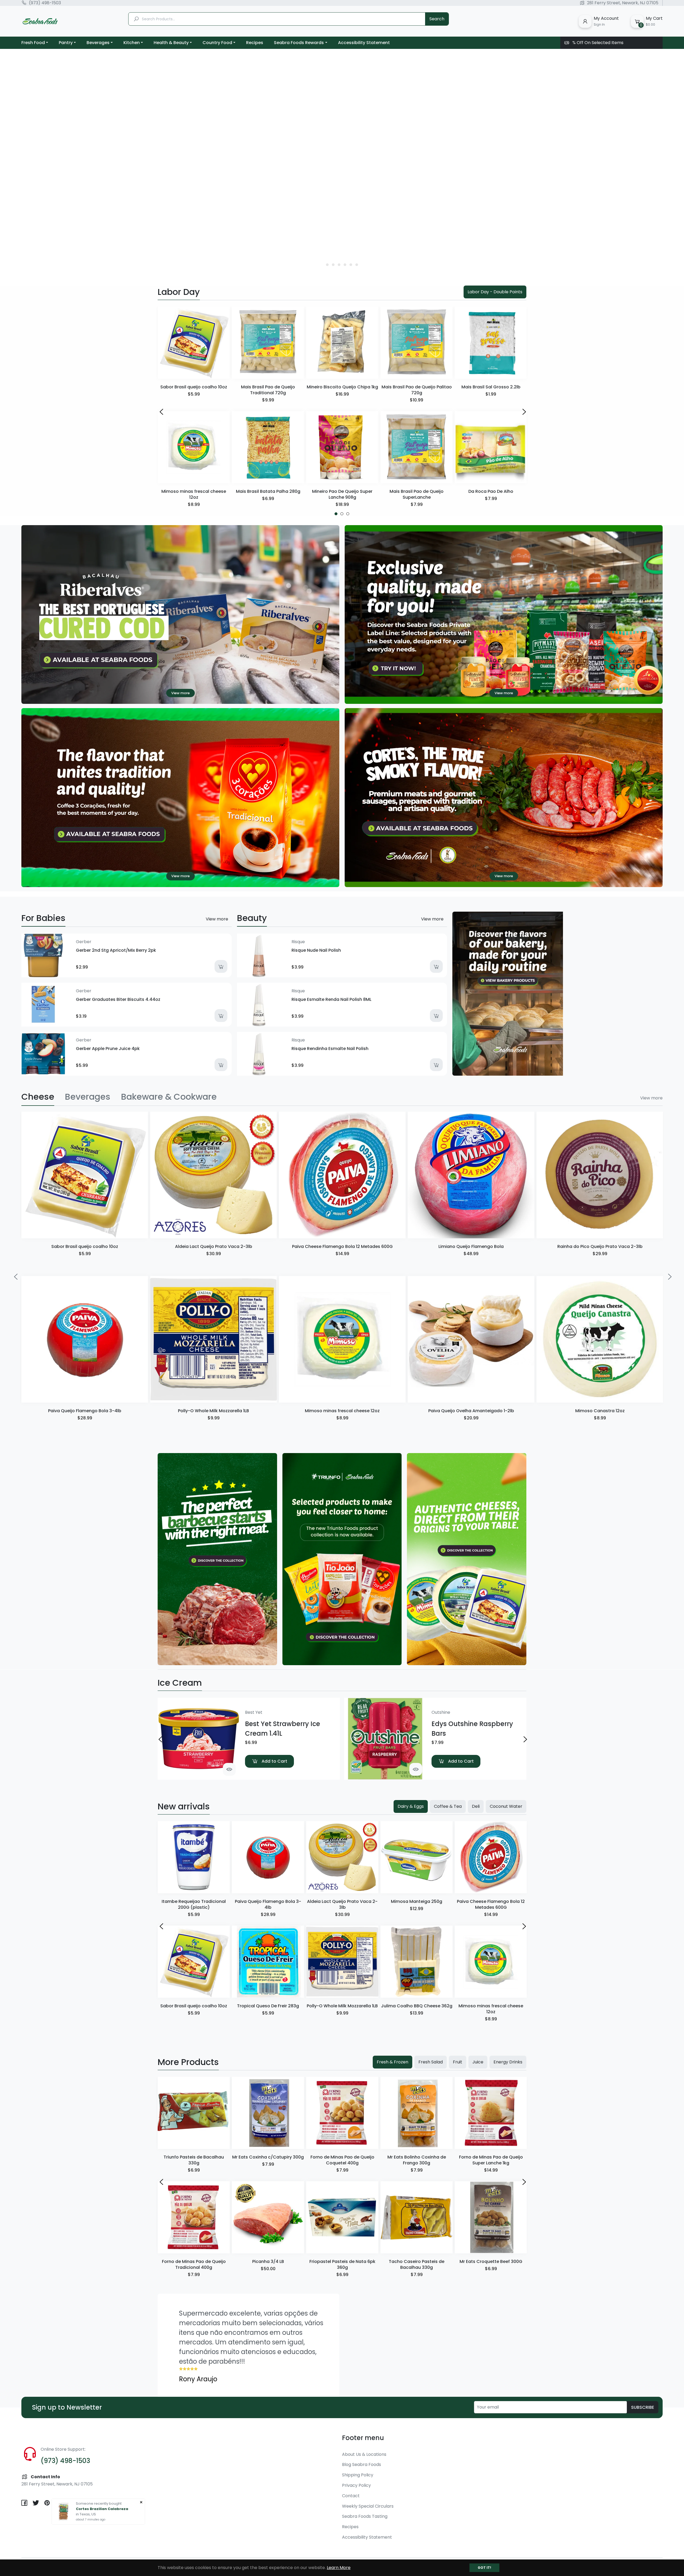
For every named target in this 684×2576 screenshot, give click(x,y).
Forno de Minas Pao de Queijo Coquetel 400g (342, 2160)
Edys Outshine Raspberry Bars (472, 1729)
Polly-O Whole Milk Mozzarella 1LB (213, 1411)
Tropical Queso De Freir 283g (268, 2006)
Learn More (339, 2568)
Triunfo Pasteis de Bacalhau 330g (194, 2160)
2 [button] (334, 265)
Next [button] (523, 411)
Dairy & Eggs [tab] (411, 1806)
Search (437, 19)
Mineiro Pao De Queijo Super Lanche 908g (342, 494)
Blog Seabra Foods (362, 2464)
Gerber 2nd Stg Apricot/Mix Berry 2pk (116, 950)
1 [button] (327, 265)
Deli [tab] (476, 1806)
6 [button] (357, 265)
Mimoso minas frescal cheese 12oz (194, 494)
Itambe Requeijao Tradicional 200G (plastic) (194, 1904)
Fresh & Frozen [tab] (392, 2062)
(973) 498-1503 (45, 3)
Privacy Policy (356, 2485)
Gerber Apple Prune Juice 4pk (108, 1049)
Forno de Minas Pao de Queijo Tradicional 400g (194, 2264)
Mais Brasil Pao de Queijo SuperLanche (417, 494)
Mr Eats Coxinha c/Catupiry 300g (268, 2157)
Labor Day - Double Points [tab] (495, 292)
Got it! (484, 2568)
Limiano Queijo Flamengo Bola (471, 1246)
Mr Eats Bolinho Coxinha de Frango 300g (417, 2160)
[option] (342, 163)
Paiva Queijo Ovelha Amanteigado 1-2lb (471, 1411)
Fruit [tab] (458, 2062)
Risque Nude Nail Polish (316, 950)
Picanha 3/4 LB (268, 2261)
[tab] (38, 1097)
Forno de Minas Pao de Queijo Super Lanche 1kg (491, 2160)
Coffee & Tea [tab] (448, 1806)
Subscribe (643, 2407)
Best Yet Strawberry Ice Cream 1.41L (283, 1729)
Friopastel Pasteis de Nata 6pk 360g (342, 2264)
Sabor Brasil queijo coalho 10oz (194, 387)
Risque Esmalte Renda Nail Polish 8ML (331, 999)
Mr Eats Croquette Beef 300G (491, 2261)
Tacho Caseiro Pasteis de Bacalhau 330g (417, 2264)
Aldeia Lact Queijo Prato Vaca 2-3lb (214, 1246)
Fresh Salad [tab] (431, 2062)
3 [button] (339, 265)
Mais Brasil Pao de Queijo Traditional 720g (268, 390)
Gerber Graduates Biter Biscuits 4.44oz (118, 999)
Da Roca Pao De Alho (491, 491)
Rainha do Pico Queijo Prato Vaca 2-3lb (600, 1246)
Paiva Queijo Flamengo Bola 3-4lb (85, 1411)
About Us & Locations (364, 2454)
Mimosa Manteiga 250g (417, 1901)
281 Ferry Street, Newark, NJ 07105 (623, 3)
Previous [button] (161, 411)
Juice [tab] (478, 2062)
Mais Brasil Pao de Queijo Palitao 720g (417, 390)
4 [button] (345, 265)
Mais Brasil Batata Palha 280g (268, 491)
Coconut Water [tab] (506, 1806)
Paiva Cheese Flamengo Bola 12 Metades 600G (342, 1246)
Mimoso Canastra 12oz (600, 1411)
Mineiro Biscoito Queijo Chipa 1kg (342, 387)
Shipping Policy (358, 2475)
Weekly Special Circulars (368, 2506)
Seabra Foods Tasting (365, 2516)
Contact (351, 2496)
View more (217, 919)
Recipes (350, 2527)
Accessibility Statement (367, 2537)
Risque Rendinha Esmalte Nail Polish (330, 1049)
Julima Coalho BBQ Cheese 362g (417, 2006)
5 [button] (351, 265)
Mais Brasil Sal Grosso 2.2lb (491, 387)
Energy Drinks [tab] (508, 2062)
